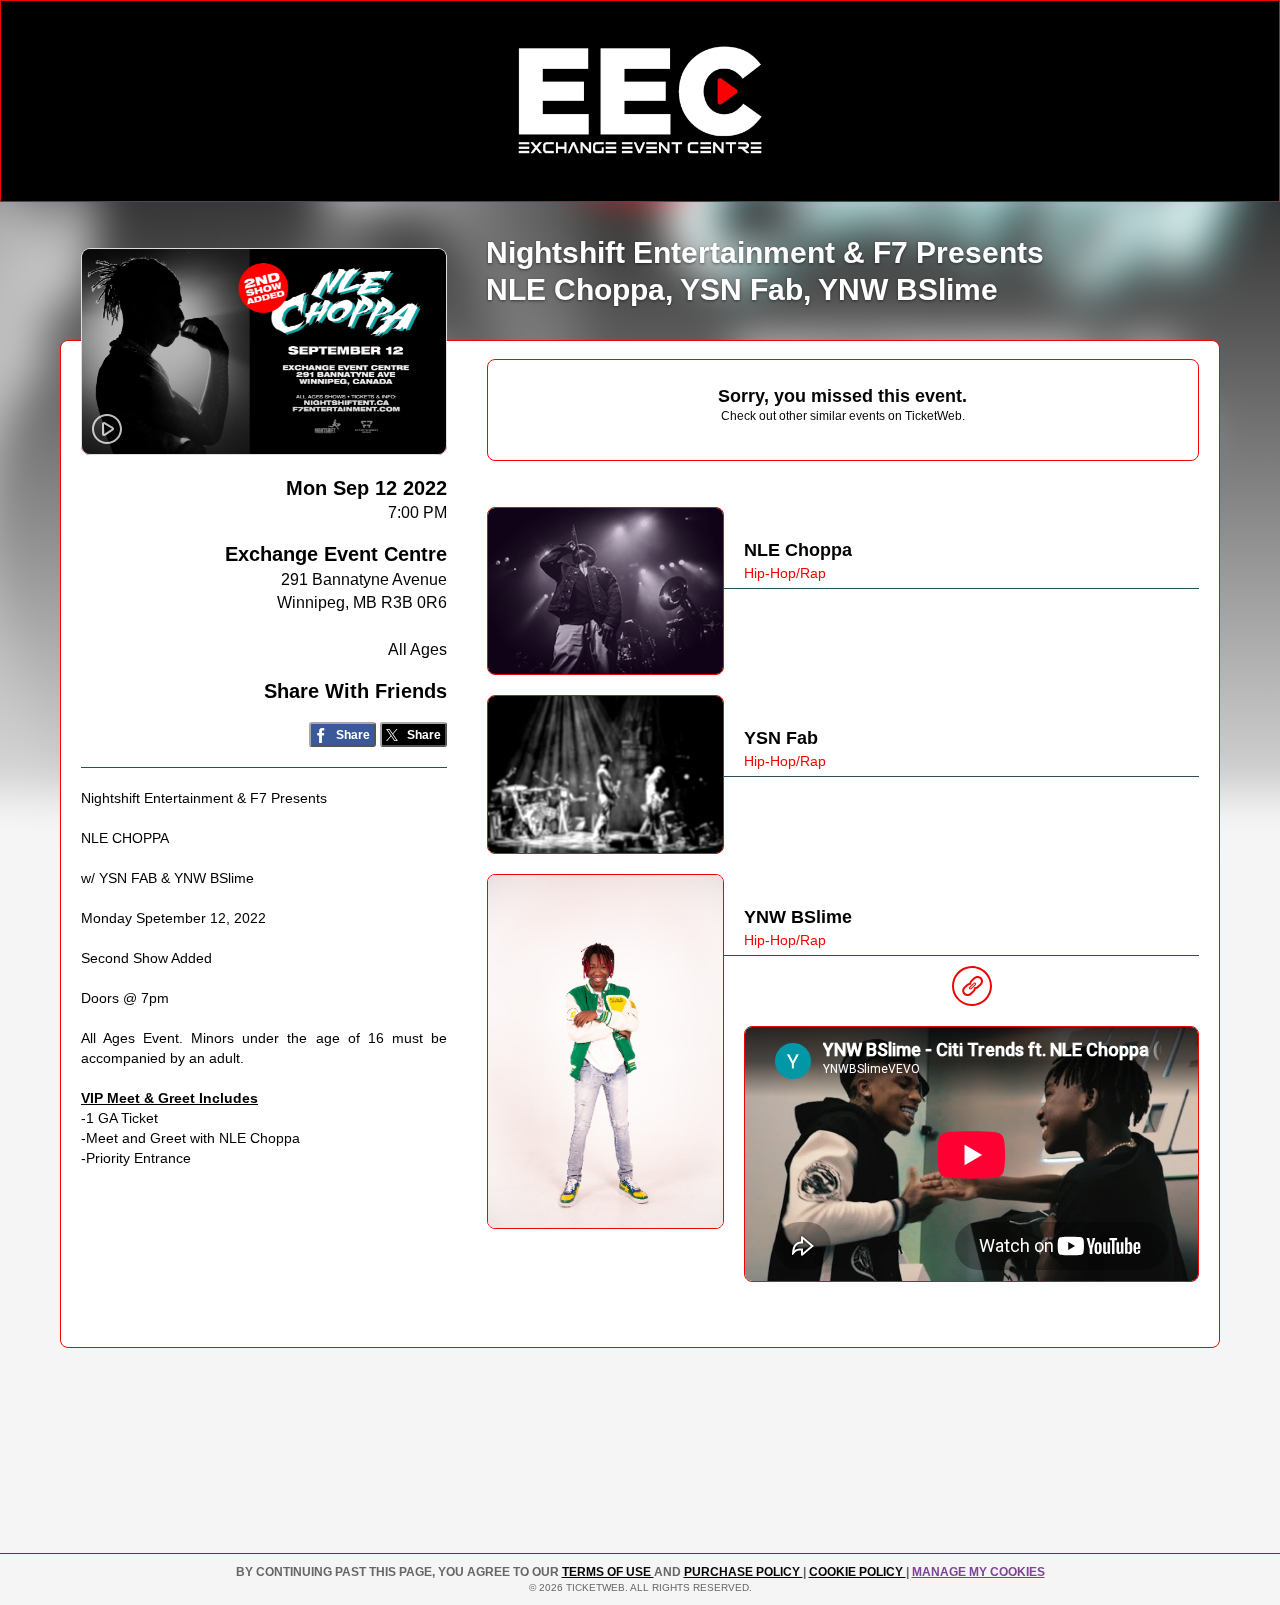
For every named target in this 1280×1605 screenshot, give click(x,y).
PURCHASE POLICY (743, 1572)
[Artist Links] (972, 991)
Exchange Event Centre (336, 554)
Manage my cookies (978, 1572)
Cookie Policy (857, 1572)
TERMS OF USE (608, 1572)
